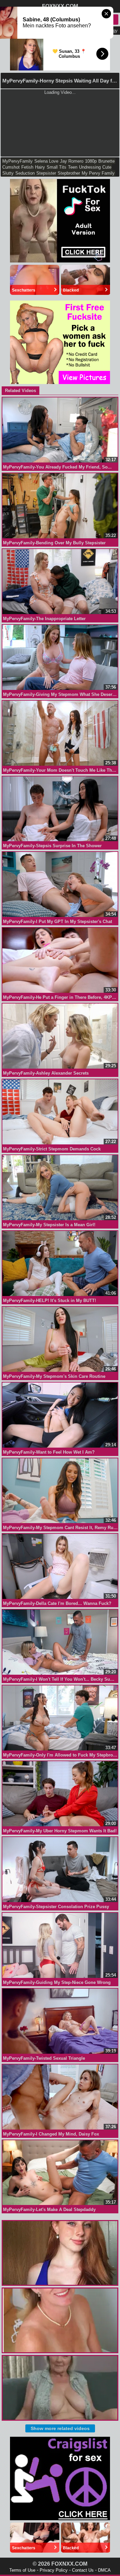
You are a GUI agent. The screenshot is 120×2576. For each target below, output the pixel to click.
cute (107, 167)
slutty (8, 173)
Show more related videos (60, 2428)
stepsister (46, 173)
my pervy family (98, 173)
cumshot (11, 167)
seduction (25, 173)
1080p (91, 161)
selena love (46, 161)
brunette (106, 161)
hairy (40, 167)
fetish (27, 167)
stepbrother (69, 173)
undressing (90, 167)
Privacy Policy (54, 2570)
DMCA (104, 2570)
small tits (56, 167)
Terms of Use (22, 2570)
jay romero (72, 161)
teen (73, 167)
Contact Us (83, 2570)
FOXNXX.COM (60, 6)
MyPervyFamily (17, 161)
